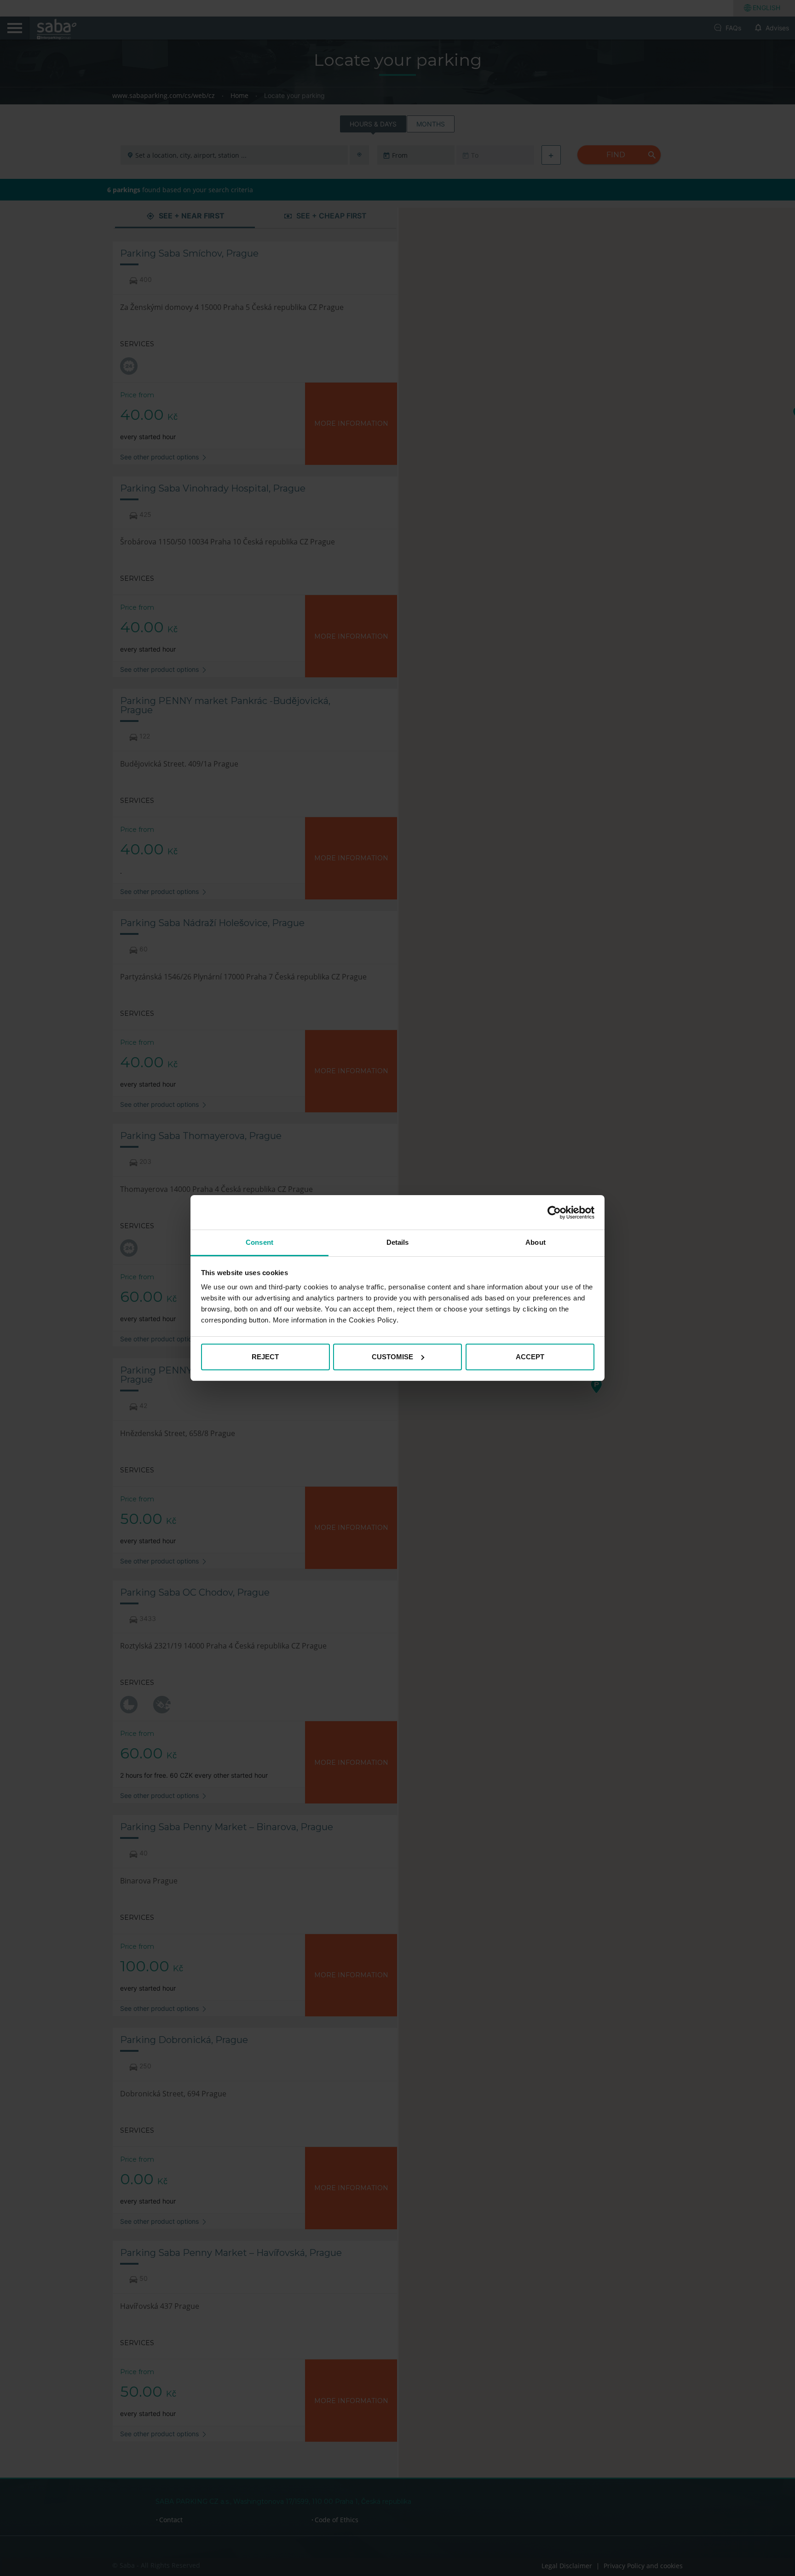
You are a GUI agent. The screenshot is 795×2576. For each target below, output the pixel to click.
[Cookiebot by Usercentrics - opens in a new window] (554, 1213)
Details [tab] (398, 1242)
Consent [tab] (259, 1242)
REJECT (265, 1357)
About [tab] (536, 1242)
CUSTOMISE (392, 1357)
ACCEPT (530, 1357)
